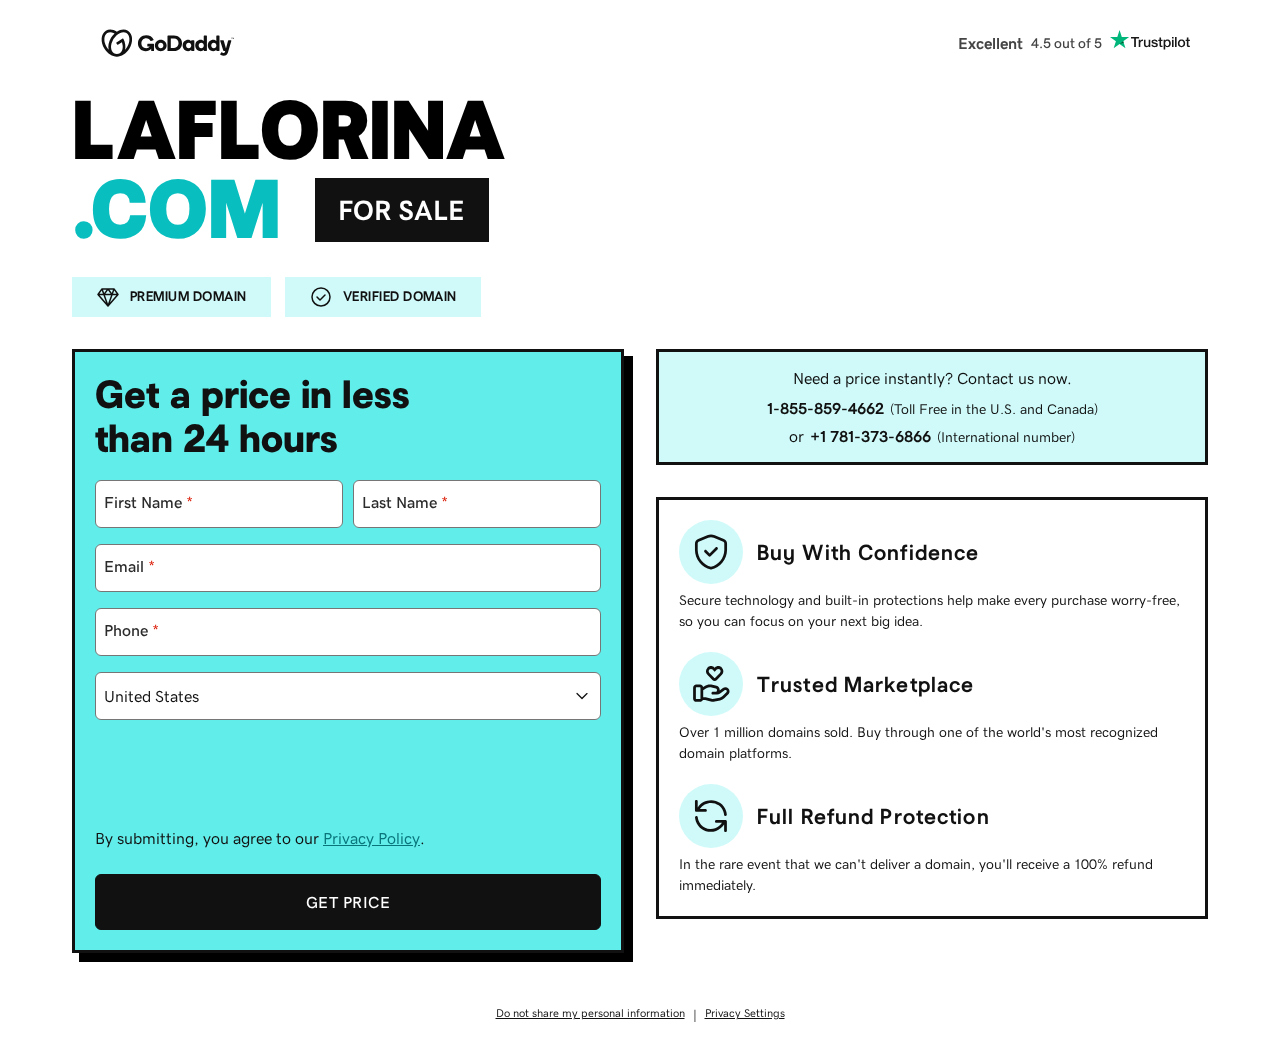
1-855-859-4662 (825, 408)
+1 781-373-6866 (870, 436)
